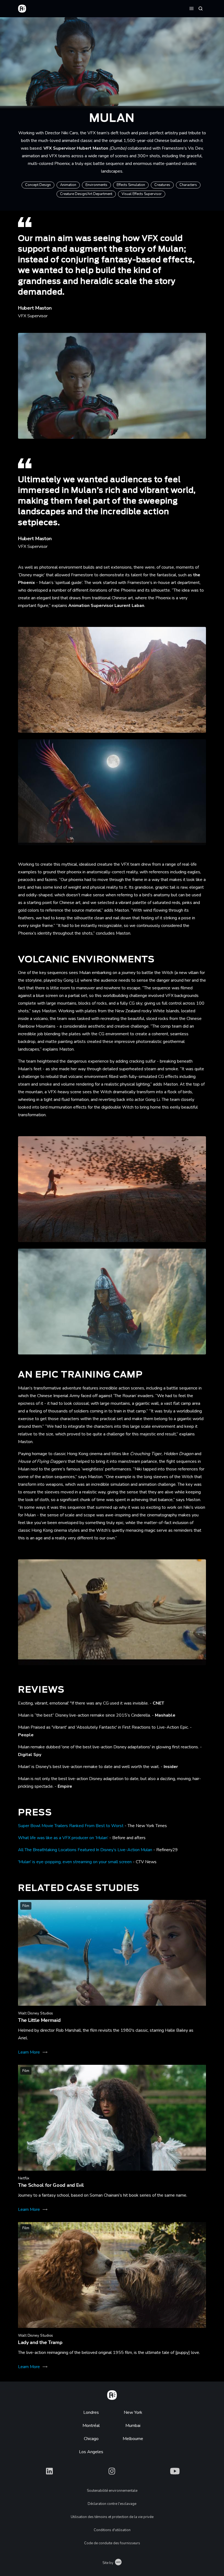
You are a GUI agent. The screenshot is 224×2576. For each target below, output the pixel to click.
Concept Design (38, 185)
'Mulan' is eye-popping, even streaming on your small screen (75, 1862)
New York (133, 2412)
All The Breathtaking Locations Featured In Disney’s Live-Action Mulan (85, 1850)
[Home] (112, 2394)
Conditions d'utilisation (112, 2530)
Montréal (91, 2426)
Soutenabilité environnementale (112, 2491)
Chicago (91, 2439)
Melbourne (133, 2439)
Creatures (162, 185)
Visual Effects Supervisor (142, 194)
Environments (96, 185)
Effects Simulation (131, 185)
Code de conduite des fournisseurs (112, 2543)
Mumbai (133, 2426)
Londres (91, 2412)
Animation (68, 185)
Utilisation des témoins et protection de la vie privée (112, 2517)
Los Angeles (91, 2452)
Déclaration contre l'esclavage (112, 2504)
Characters (188, 185)
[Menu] (191, 8)
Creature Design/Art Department (86, 194)
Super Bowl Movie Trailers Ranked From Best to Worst (71, 1826)
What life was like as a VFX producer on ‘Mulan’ (63, 1838)
